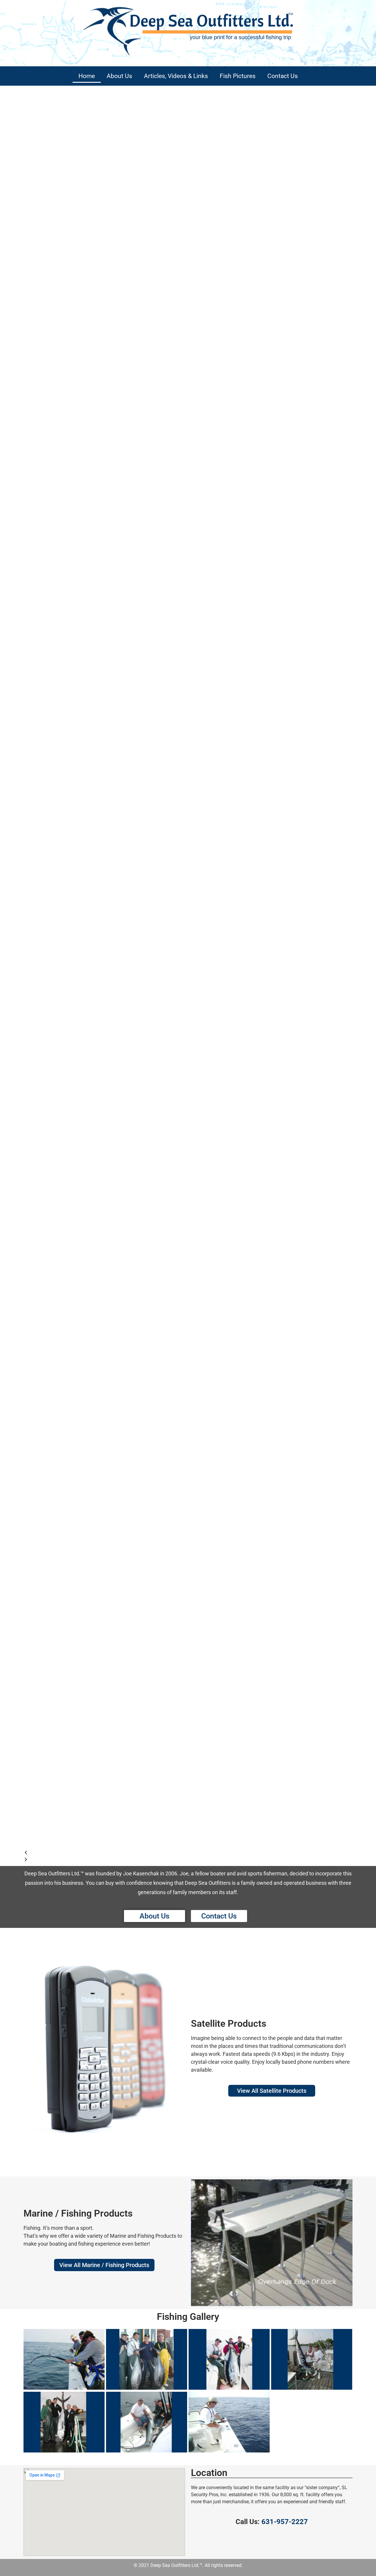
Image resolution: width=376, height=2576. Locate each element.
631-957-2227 (285, 2522)
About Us (119, 76)
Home (87, 76)
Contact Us (283, 76)
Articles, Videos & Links (176, 76)
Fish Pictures (238, 76)
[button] (188, 1852)
